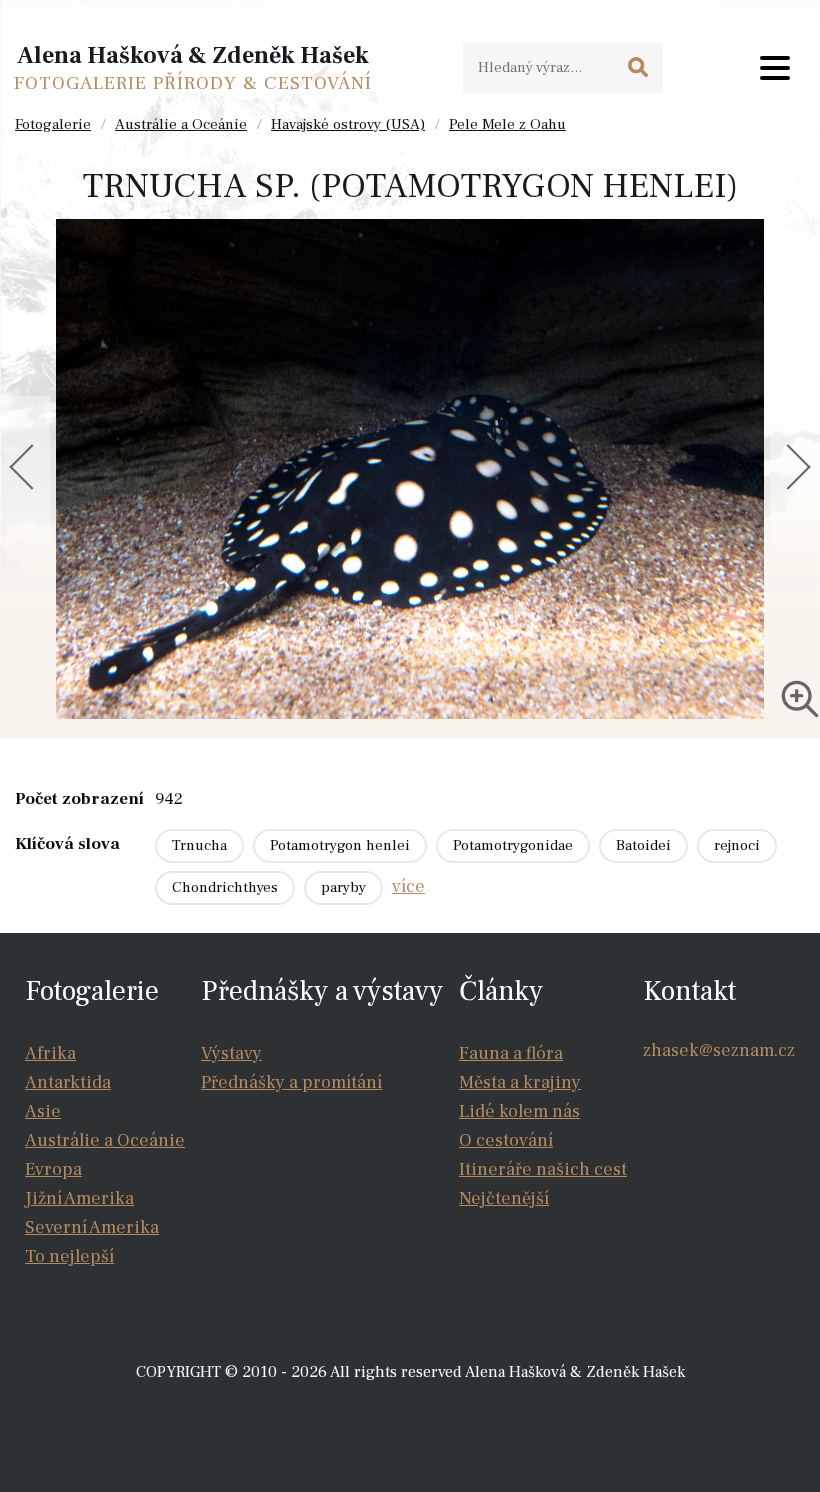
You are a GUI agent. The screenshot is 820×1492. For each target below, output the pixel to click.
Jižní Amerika (79, 1198)
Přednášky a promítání (291, 1082)
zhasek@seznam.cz (719, 1050)
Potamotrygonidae (513, 845)
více (408, 886)
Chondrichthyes (225, 887)
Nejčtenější (504, 1198)
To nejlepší (69, 1256)
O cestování (506, 1140)
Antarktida (68, 1082)
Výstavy (231, 1053)
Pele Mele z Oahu (507, 124)
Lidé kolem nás (519, 1111)
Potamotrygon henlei (340, 845)
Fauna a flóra (511, 1053)
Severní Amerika (92, 1227)
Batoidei (643, 845)
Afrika (50, 1053)
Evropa (53, 1169)
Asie (43, 1111)
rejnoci (737, 845)
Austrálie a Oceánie (181, 124)
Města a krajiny (520, 1082)
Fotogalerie (53, 124)
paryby (343, 887)
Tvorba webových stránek (415, 1412)
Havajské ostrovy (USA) (348, 124)
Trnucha (199, 845)
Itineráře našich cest (543, 1169)
